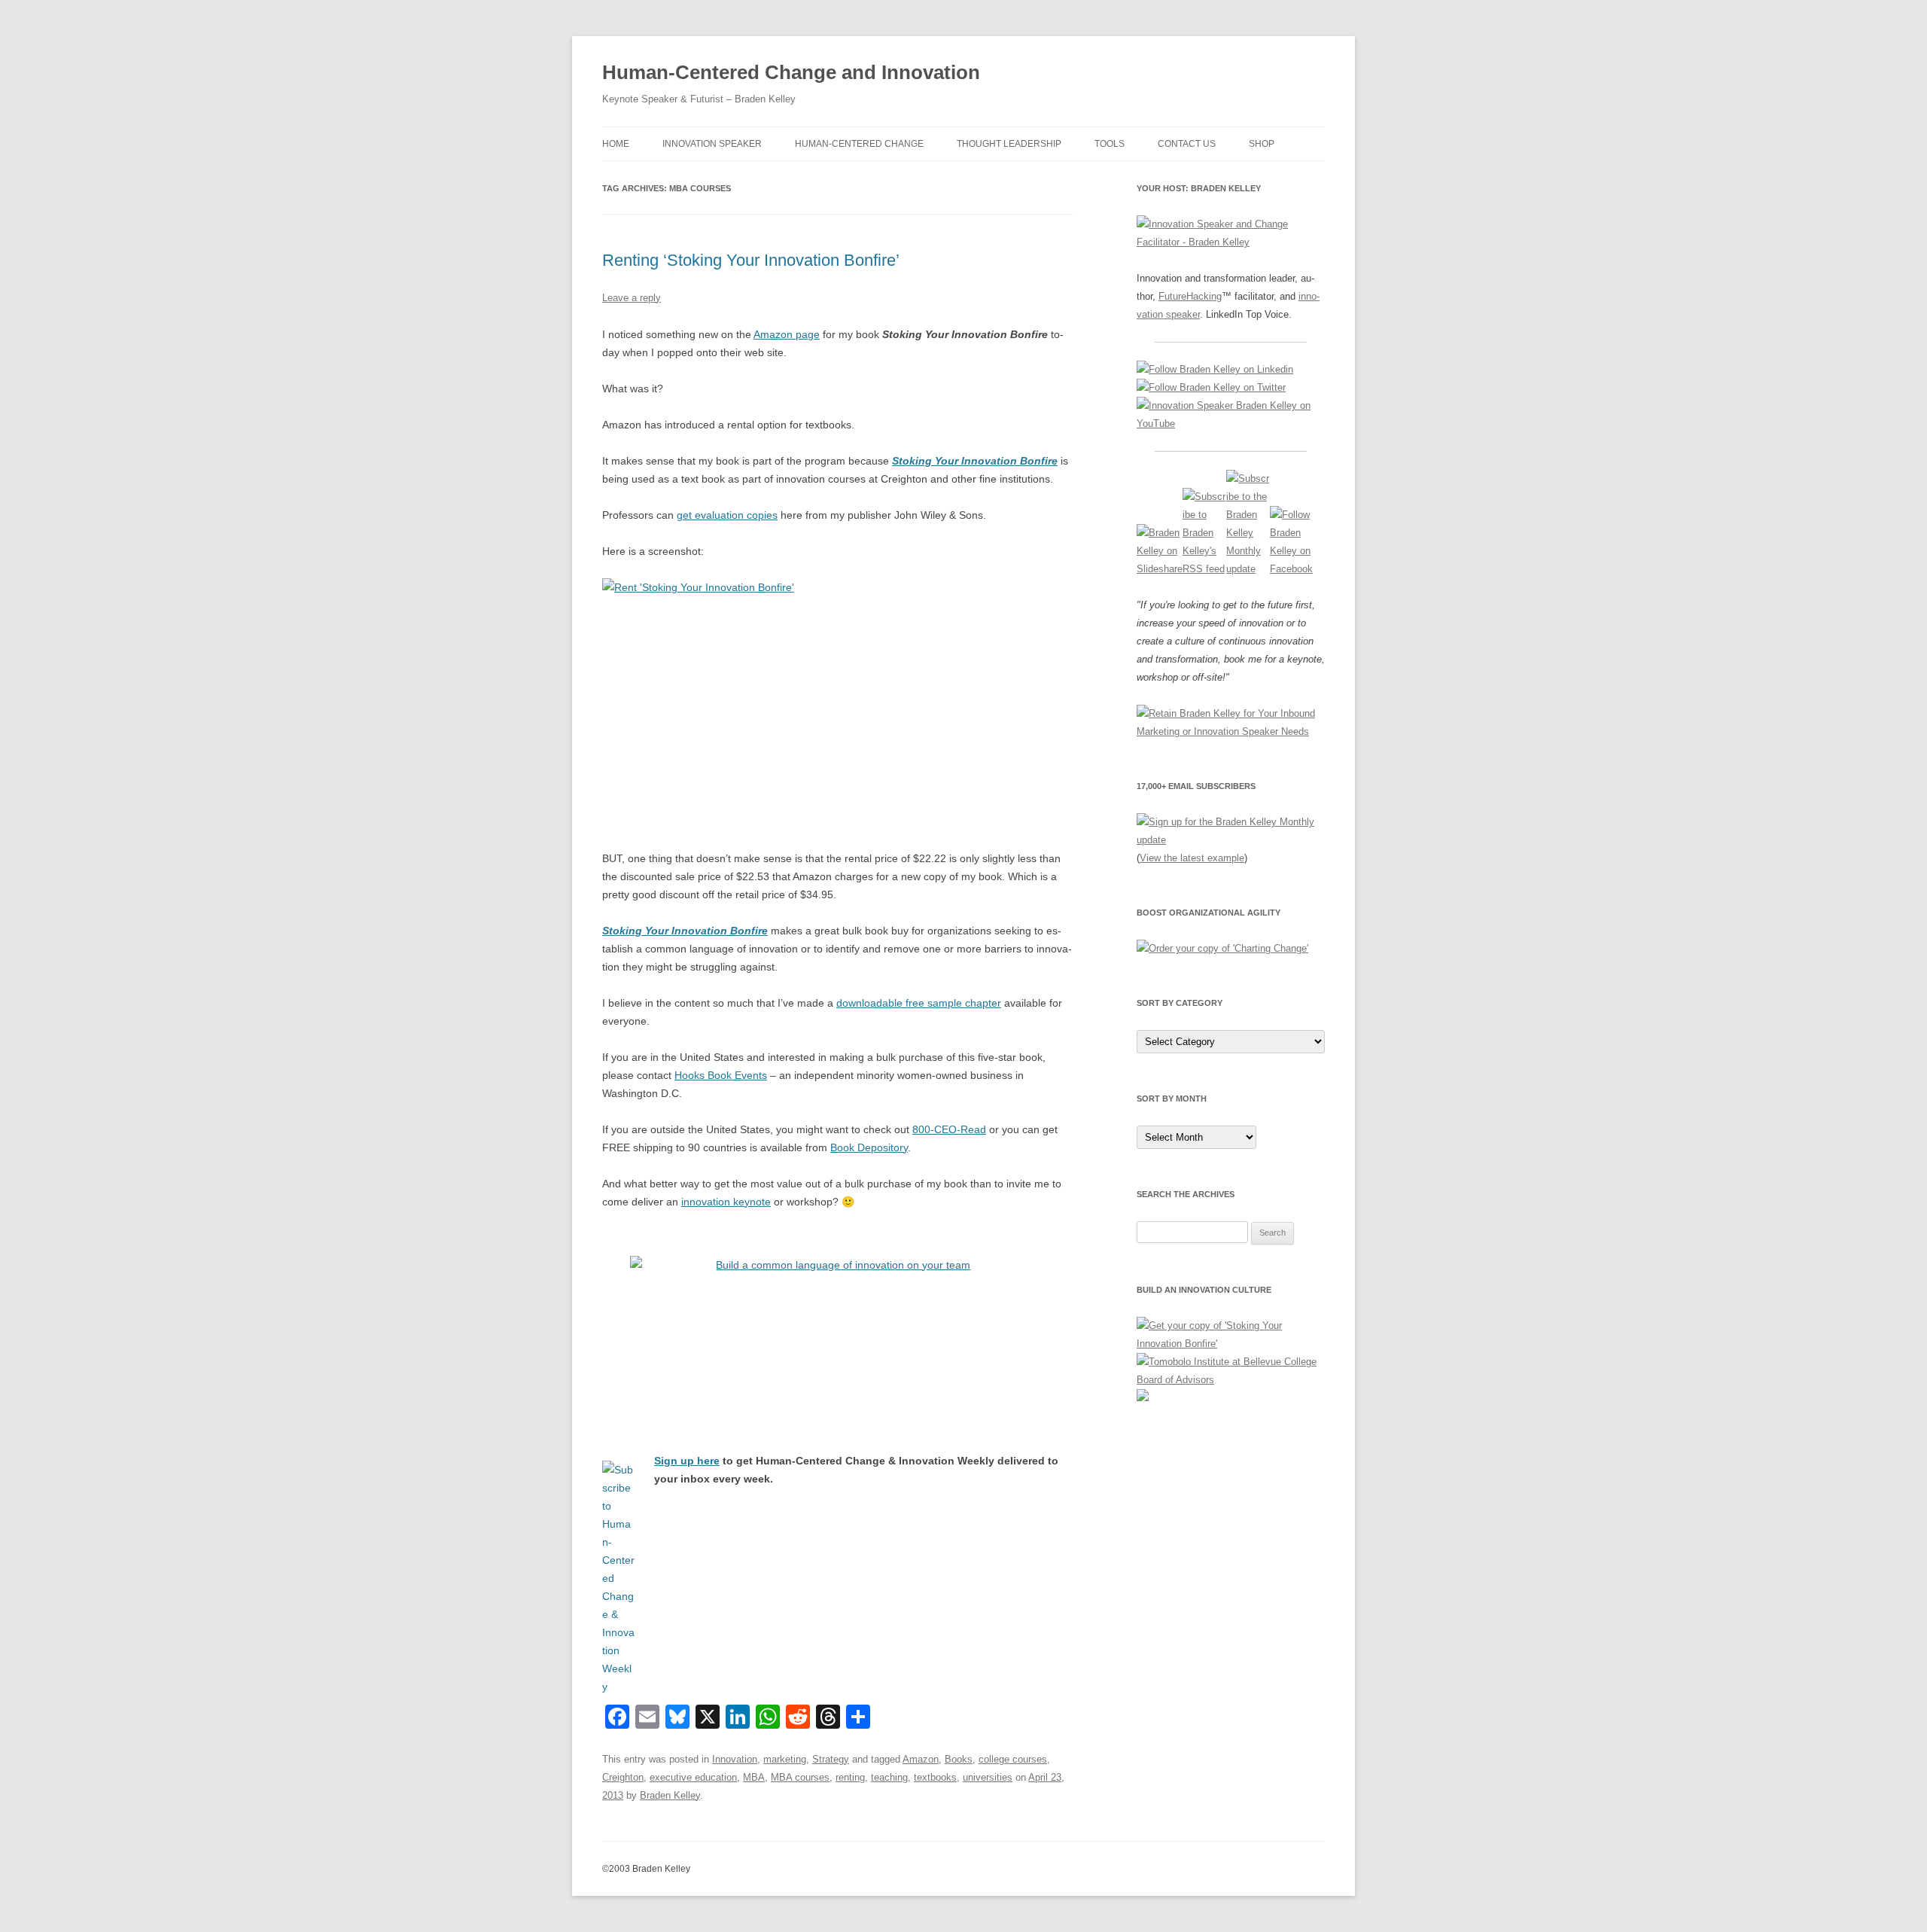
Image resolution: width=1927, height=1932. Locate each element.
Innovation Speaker (712, 144)
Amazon (921, 1759)
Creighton (623, 1777)
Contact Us (1187, 144)
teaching (889, 1777)
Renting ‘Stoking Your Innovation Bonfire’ (751, 260)
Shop (1262, 144)
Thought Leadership (1009, 144)
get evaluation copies (727, 515)
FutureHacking (1190, 296)
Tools (1110, 144)
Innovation (735, 1759)
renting (850, 1777)
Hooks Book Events (721, 1075)
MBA (754, 1777)
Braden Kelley (670, 1795)
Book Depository (869, 1147)
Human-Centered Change (859, 144)
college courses (1013, 1759)
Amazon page (787, 334)
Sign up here (687, 1461)
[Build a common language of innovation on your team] (837, 1331)
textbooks (935, 1777)
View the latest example (1192, 858)
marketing (785, 1759)
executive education (693, 1777)
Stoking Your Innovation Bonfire (975, 461)
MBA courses (800, 1777)
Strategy (831, 1759)
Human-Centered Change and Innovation (791, 72)
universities (988, 1777)
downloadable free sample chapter (919, 1003)
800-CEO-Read (949, 1129)
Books (959, 1759)
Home (616, 144)
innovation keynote (726, 1202)
